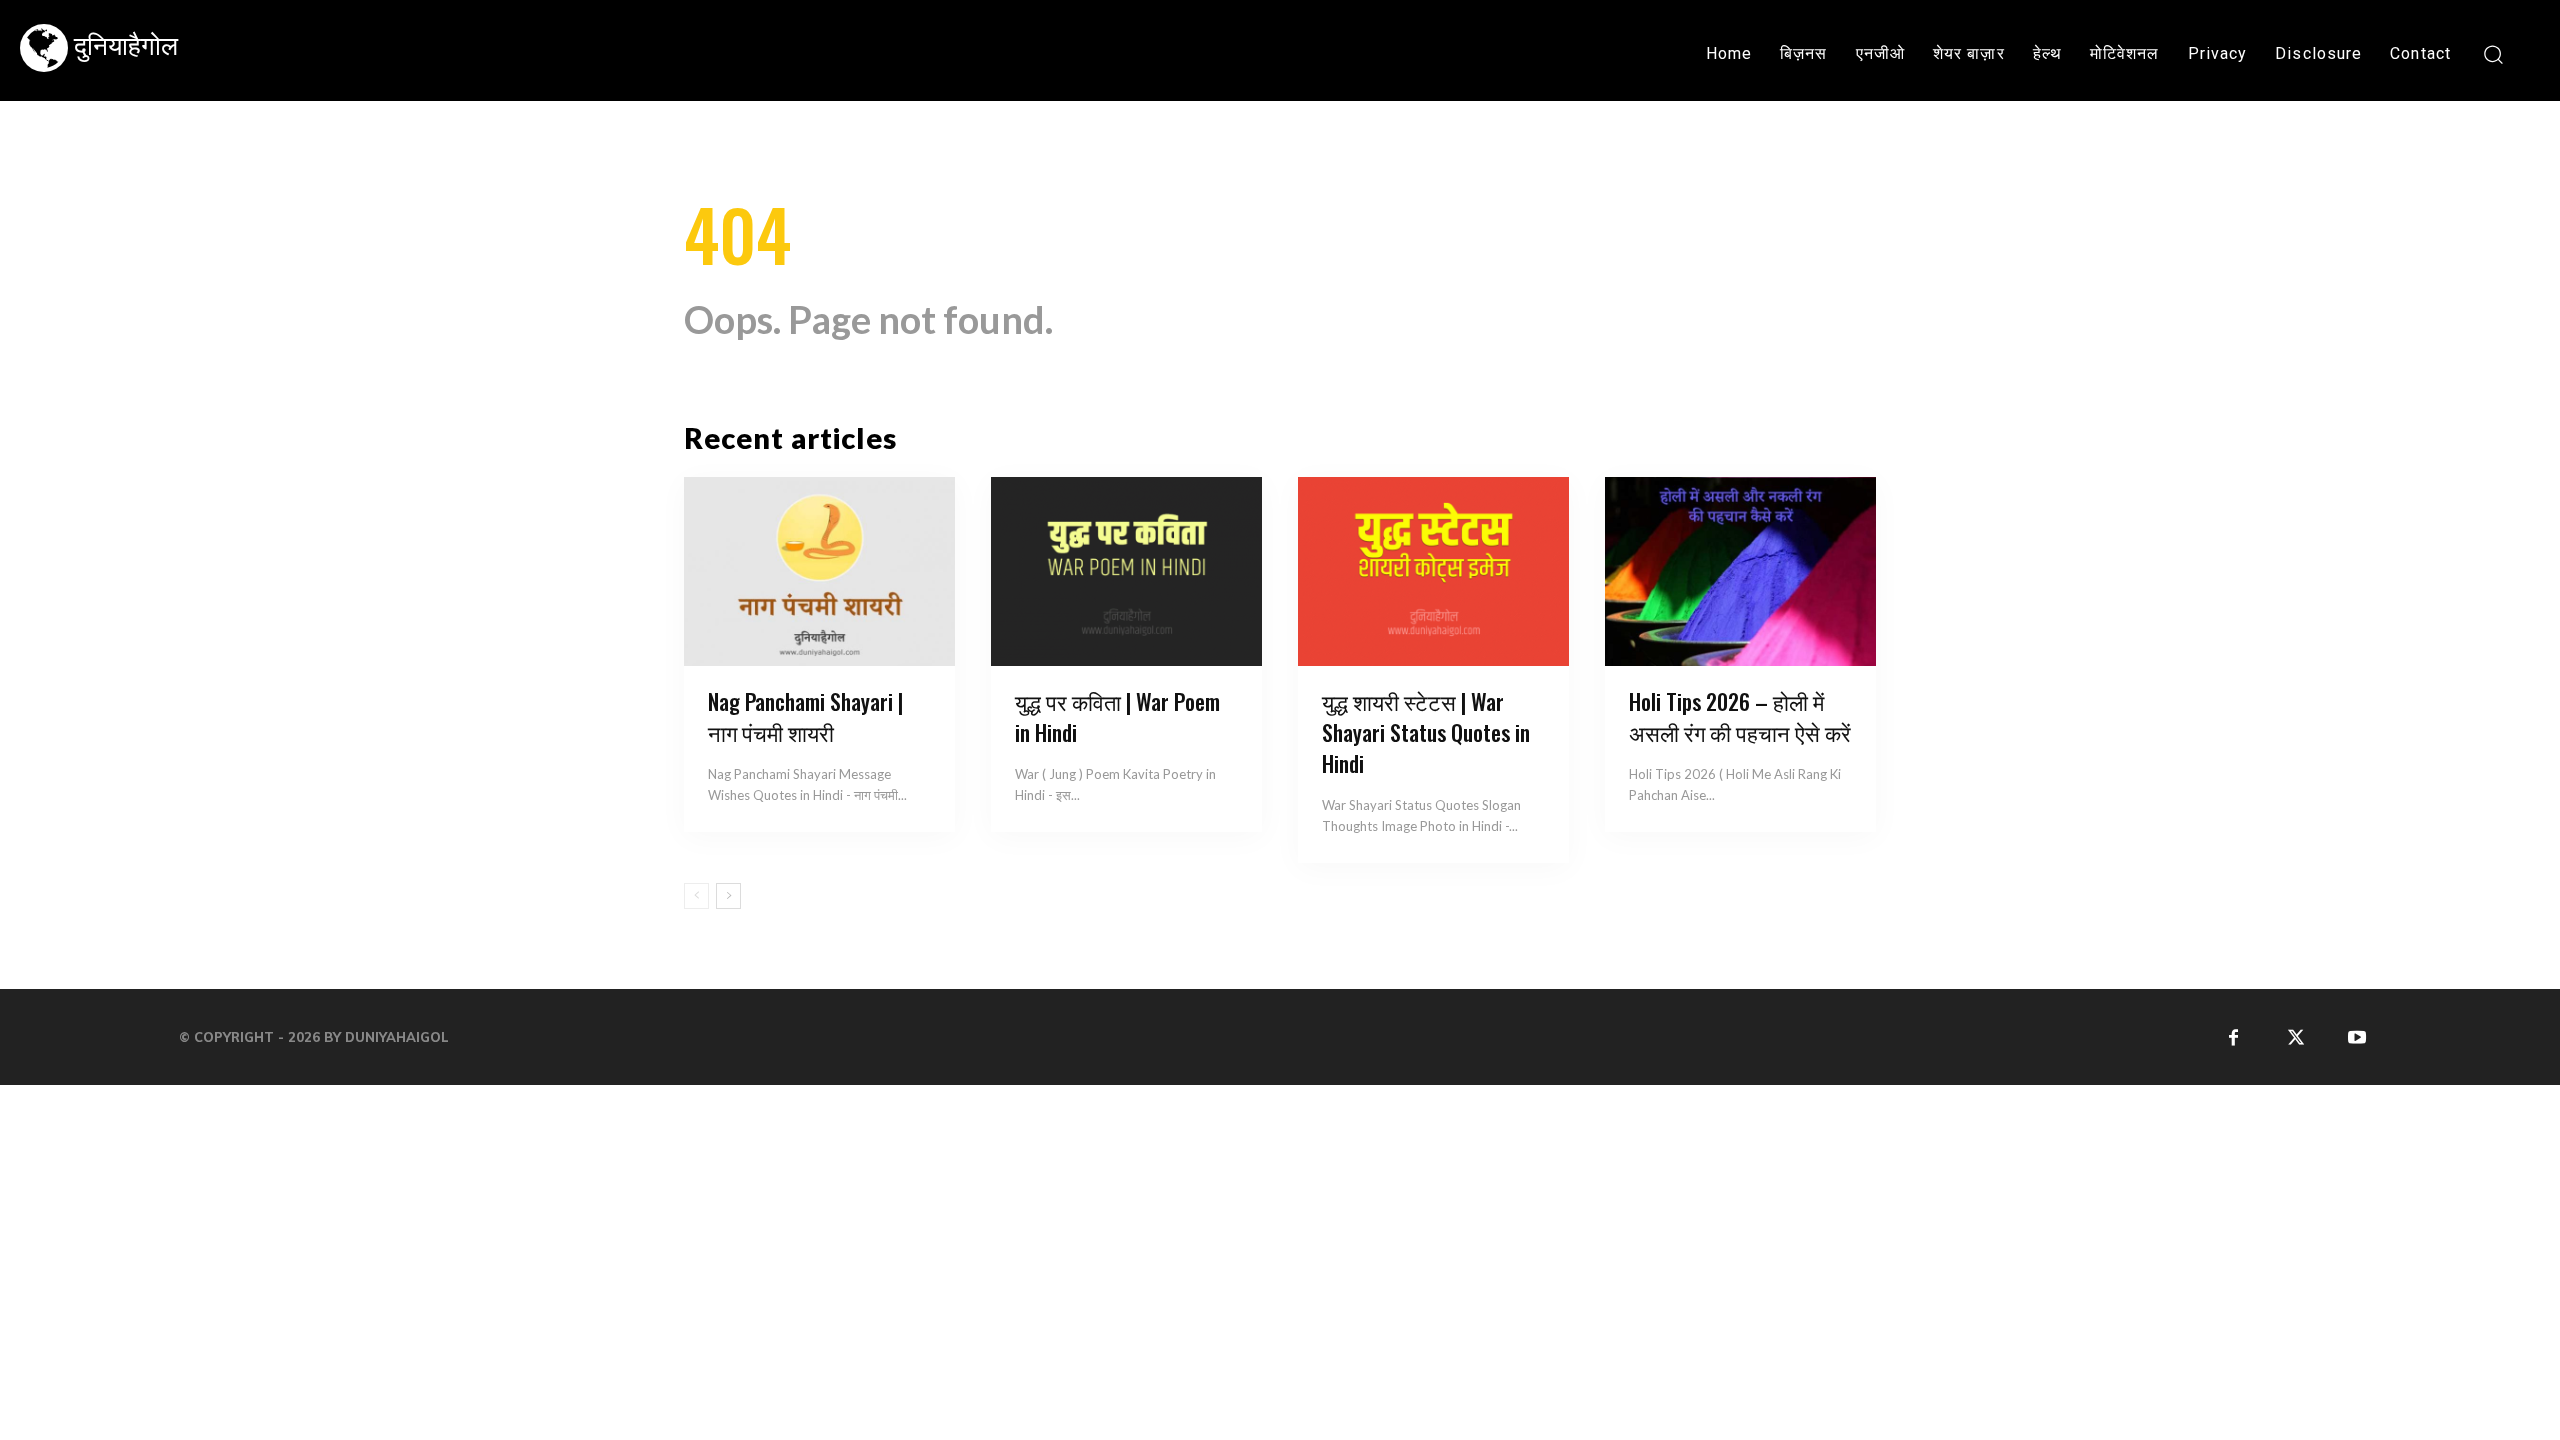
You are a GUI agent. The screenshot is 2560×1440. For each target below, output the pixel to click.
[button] (2492, 53)
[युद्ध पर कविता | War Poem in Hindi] (1126, 572)
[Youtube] (2357, 1036)
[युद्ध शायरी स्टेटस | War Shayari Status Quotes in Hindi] (1433, 572)
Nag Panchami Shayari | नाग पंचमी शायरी (805, 716)
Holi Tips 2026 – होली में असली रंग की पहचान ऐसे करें (1740, 716)
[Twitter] (2295, 1036)
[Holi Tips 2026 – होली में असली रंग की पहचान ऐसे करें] (1740, 572)
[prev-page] (696, 896)
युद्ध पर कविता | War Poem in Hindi (1117, 716)
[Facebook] (2233, 1036)
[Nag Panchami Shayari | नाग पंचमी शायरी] (819, 572)
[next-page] (728, 896)
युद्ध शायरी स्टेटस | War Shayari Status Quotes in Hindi (1426, 732)
